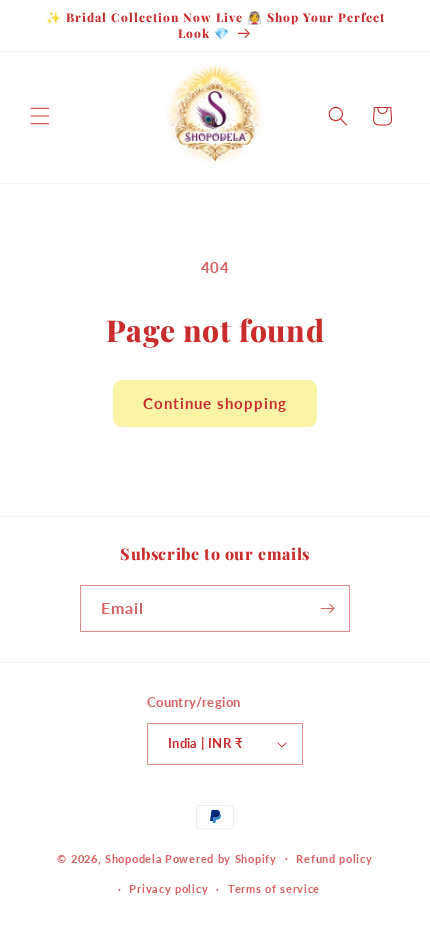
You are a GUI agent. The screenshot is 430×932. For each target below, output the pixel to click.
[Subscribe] (327, 608)
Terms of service (274, 888)
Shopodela (133, 857)
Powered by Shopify (221, 857)
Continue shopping (215, 403)
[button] (40, 116)
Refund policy (334, 858)
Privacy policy (168, 888)
